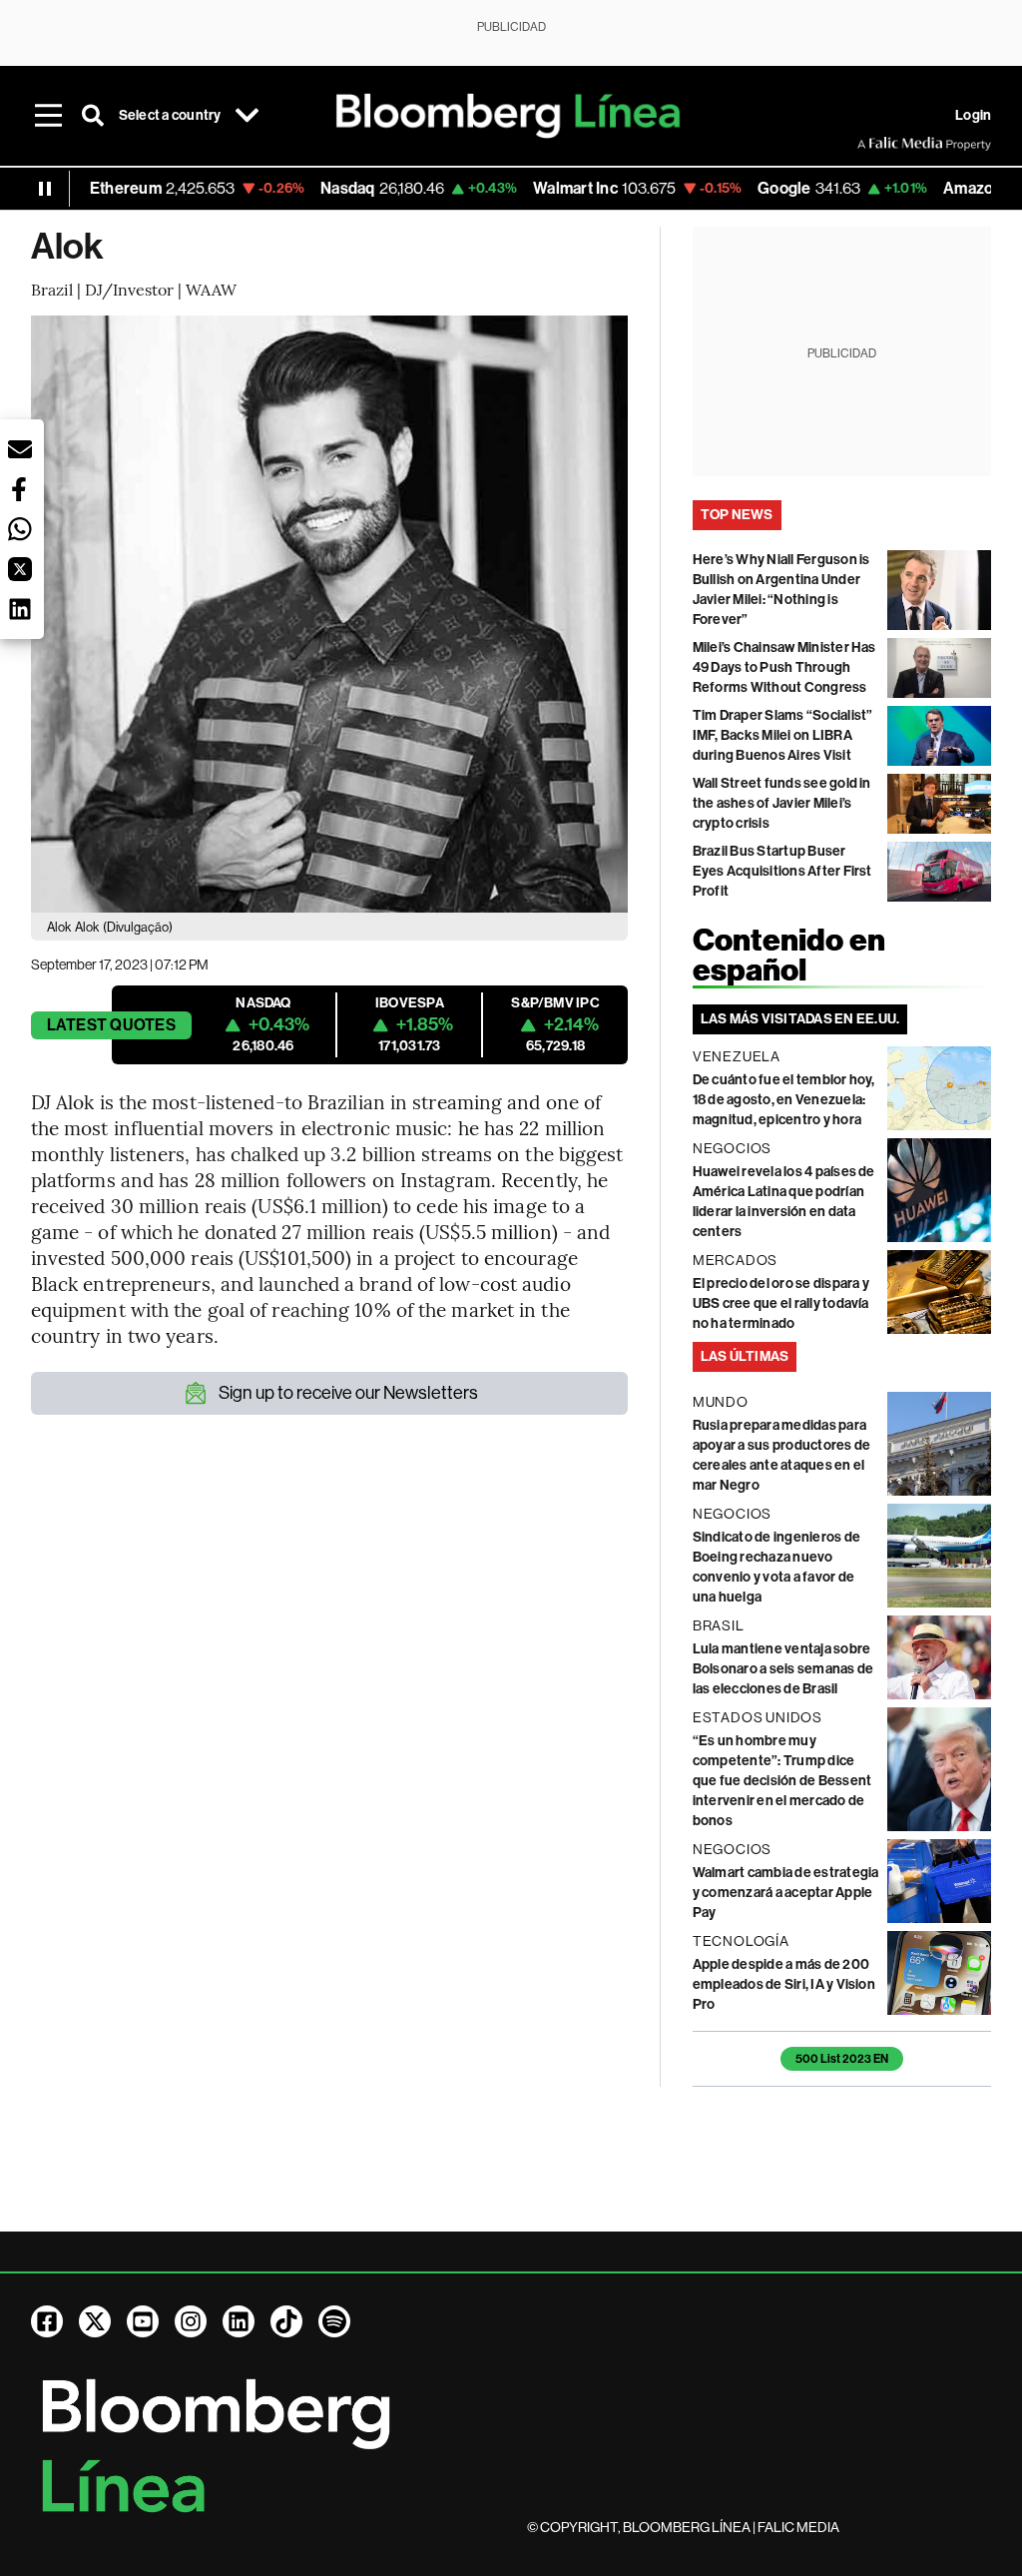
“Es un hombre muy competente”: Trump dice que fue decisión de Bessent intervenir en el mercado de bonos (782, 1781)
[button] (20, 449)
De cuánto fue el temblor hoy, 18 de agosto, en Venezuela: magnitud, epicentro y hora (784, 1100)
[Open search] (93, 116)
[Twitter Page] (95, 2321)
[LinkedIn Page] (239, 2321)
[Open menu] (49, 116)
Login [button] (973, 115)
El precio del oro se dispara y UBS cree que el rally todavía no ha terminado (781, 1303)
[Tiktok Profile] (286, 2321)
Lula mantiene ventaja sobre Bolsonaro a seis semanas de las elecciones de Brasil (783, 1669)
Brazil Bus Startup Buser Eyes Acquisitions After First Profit (782, 871)
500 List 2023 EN (842, 2059)
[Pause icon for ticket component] (45, 189)
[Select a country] (248, 116)
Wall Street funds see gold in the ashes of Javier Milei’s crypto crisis (782, 803)
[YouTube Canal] (143, 2321)
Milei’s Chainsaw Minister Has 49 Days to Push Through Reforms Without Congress (784, 667)
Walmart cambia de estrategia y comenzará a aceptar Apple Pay (786, 1893)
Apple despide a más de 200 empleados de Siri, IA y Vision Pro (784, 1984)
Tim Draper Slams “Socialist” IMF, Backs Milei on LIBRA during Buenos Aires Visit (783, 735)
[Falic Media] (871, 144)
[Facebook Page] (47, 2321)
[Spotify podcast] (334, 2321)
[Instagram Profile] (191, 2321)
